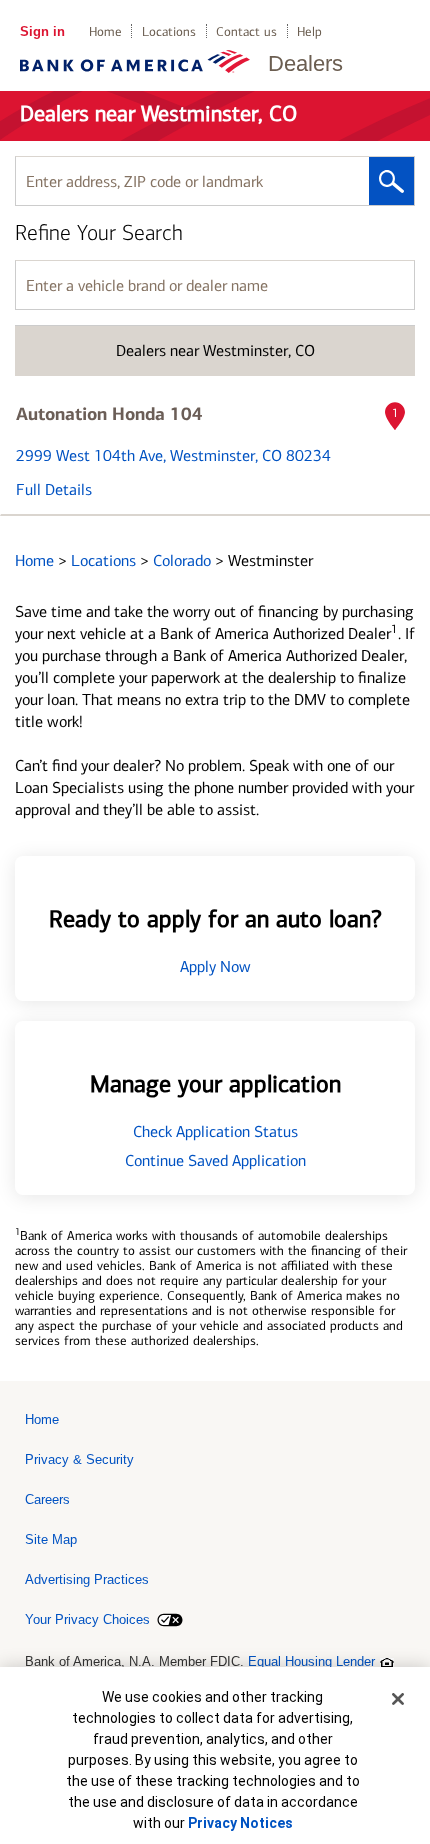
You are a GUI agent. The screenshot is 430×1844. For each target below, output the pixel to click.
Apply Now (215, 966)
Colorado (184, 560)
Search (391, 181)
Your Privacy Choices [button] (87, 1619)
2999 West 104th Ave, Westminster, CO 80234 (173, 455)
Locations (169, 31)
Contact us (246, 31)
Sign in (42, 31)
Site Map (51, 1539)
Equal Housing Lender (311, 1661)
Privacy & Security (79, 1459)
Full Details (54, 489)
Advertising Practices (87, 1579)
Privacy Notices (240, 1823)
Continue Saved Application (215, 1160)
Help (309, 31)
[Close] (398, 1699)
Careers (47, 1499)
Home (105, 31)
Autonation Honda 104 (109, 414)
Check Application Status (215, 1131)
